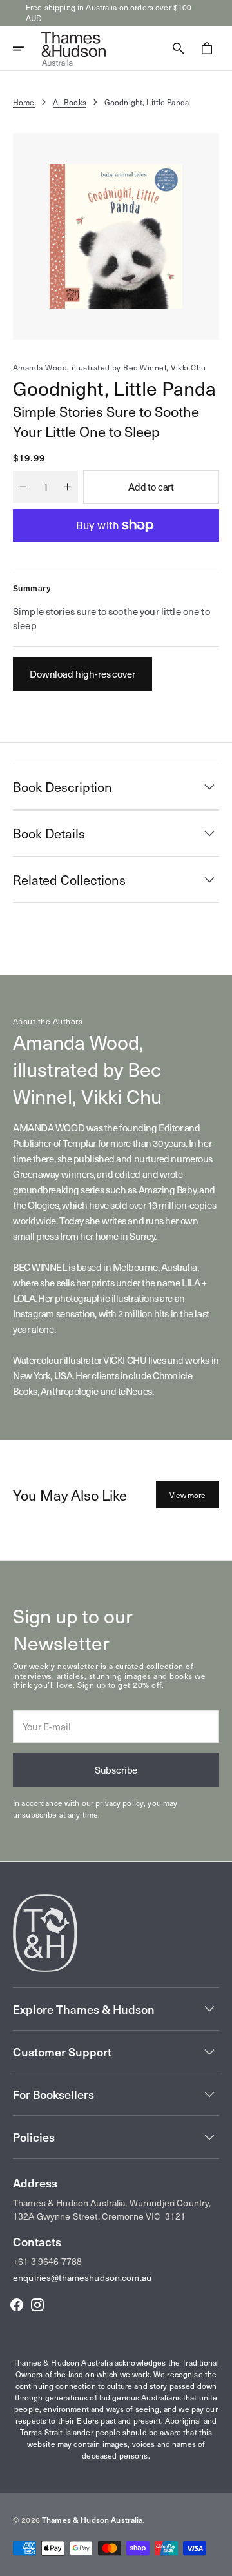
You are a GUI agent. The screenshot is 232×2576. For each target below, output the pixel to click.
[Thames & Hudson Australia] (73, 48)
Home (24, 102)
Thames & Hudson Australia (92, 2520)
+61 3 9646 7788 (47, 2261)
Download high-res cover (82, 674)
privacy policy (120, 1803)
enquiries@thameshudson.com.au (82, 2277)
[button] (27, 48)
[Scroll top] (217, 2561)
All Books (70, 102)
